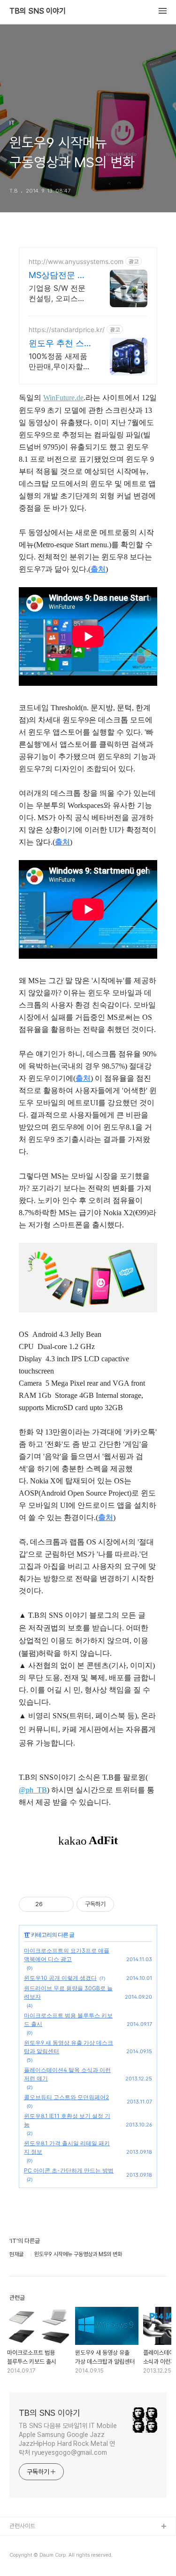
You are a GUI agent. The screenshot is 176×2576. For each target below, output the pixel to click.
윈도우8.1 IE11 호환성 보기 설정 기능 (67, 2120)
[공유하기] (51, 1904)
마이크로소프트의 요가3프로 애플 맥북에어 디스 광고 (67, 1955)
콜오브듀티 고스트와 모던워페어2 (66, 2097)
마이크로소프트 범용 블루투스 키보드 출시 (68, 2020)
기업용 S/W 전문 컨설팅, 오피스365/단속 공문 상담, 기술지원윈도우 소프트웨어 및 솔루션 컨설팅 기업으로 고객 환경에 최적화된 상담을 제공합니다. (58, 293)
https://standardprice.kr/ (67, 330)
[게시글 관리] (63, 1904)
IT (27, 1935)
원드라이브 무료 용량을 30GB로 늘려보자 (68, 1992)
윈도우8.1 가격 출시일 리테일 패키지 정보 (67, 2147)
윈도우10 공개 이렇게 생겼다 (60, 1978)
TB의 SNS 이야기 (38, 11)
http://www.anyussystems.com (76, 261)
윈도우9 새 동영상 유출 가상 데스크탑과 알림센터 (69, 2047)
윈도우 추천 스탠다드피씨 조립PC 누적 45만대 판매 (59, 344)
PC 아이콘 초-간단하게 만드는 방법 (69, 2170)
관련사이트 (22, 2526)
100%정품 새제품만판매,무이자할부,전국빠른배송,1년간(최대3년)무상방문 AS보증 (58, 361)
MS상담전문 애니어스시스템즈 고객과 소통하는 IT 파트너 (59, 275)
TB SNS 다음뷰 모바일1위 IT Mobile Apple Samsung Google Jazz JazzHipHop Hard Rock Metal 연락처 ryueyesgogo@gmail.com (68, 2439)
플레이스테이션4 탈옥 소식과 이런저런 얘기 (67, 2074)
